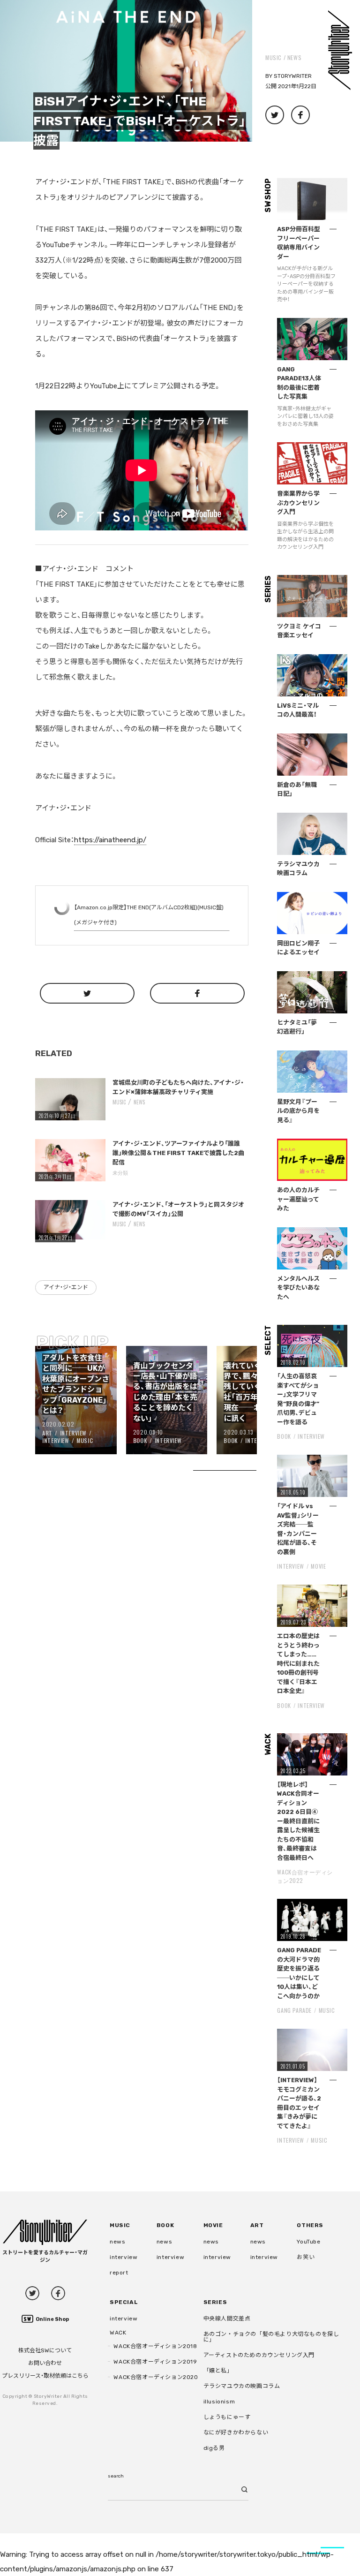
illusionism (219, 2402)
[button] (126, 71)
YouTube (308, 2242)
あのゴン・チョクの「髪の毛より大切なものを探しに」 (271, 2337)
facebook (58, 2293)
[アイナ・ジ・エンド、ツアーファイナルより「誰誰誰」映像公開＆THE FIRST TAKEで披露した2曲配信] (70, 1160)
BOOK (140, 1440)
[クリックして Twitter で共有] (87, 993)
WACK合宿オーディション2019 (155, 2362)
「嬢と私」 (218, 2371)
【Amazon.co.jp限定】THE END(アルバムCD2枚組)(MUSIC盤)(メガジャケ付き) (149, 915)
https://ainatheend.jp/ (110, 840)
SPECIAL (124, 2302)
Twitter (32, 2293)
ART (47, 1433)
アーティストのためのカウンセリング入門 (259, 2355)
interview (124, 2257)
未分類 (120, 1172)
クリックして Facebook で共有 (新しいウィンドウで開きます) (300, 115)
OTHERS (310, 2225)
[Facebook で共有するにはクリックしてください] (197, 993)
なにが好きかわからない (236, 2432)
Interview (73, 1433)
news (294, 57)
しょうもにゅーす (227, 2417)
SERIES (215, 2302)
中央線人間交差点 (227, 2319)
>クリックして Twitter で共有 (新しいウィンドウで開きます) (275, 115)
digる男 (214, 2448)
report (119, 2273)
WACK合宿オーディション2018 (155, 2346)
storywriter (293, 76)
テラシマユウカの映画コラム (242, 2386)
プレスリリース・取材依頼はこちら (45, 2376)
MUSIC (274, 57)
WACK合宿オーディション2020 (156, 2377)
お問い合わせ (45, 2363)
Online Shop (52, 2319)
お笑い (306, 2257)
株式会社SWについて (45, 2350)
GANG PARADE (294, 2010)
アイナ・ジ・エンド (66, 1287)
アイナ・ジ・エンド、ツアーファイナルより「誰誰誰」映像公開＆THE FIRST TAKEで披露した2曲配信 (178, 1153)
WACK (118, 2333)
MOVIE (318, 1566)
